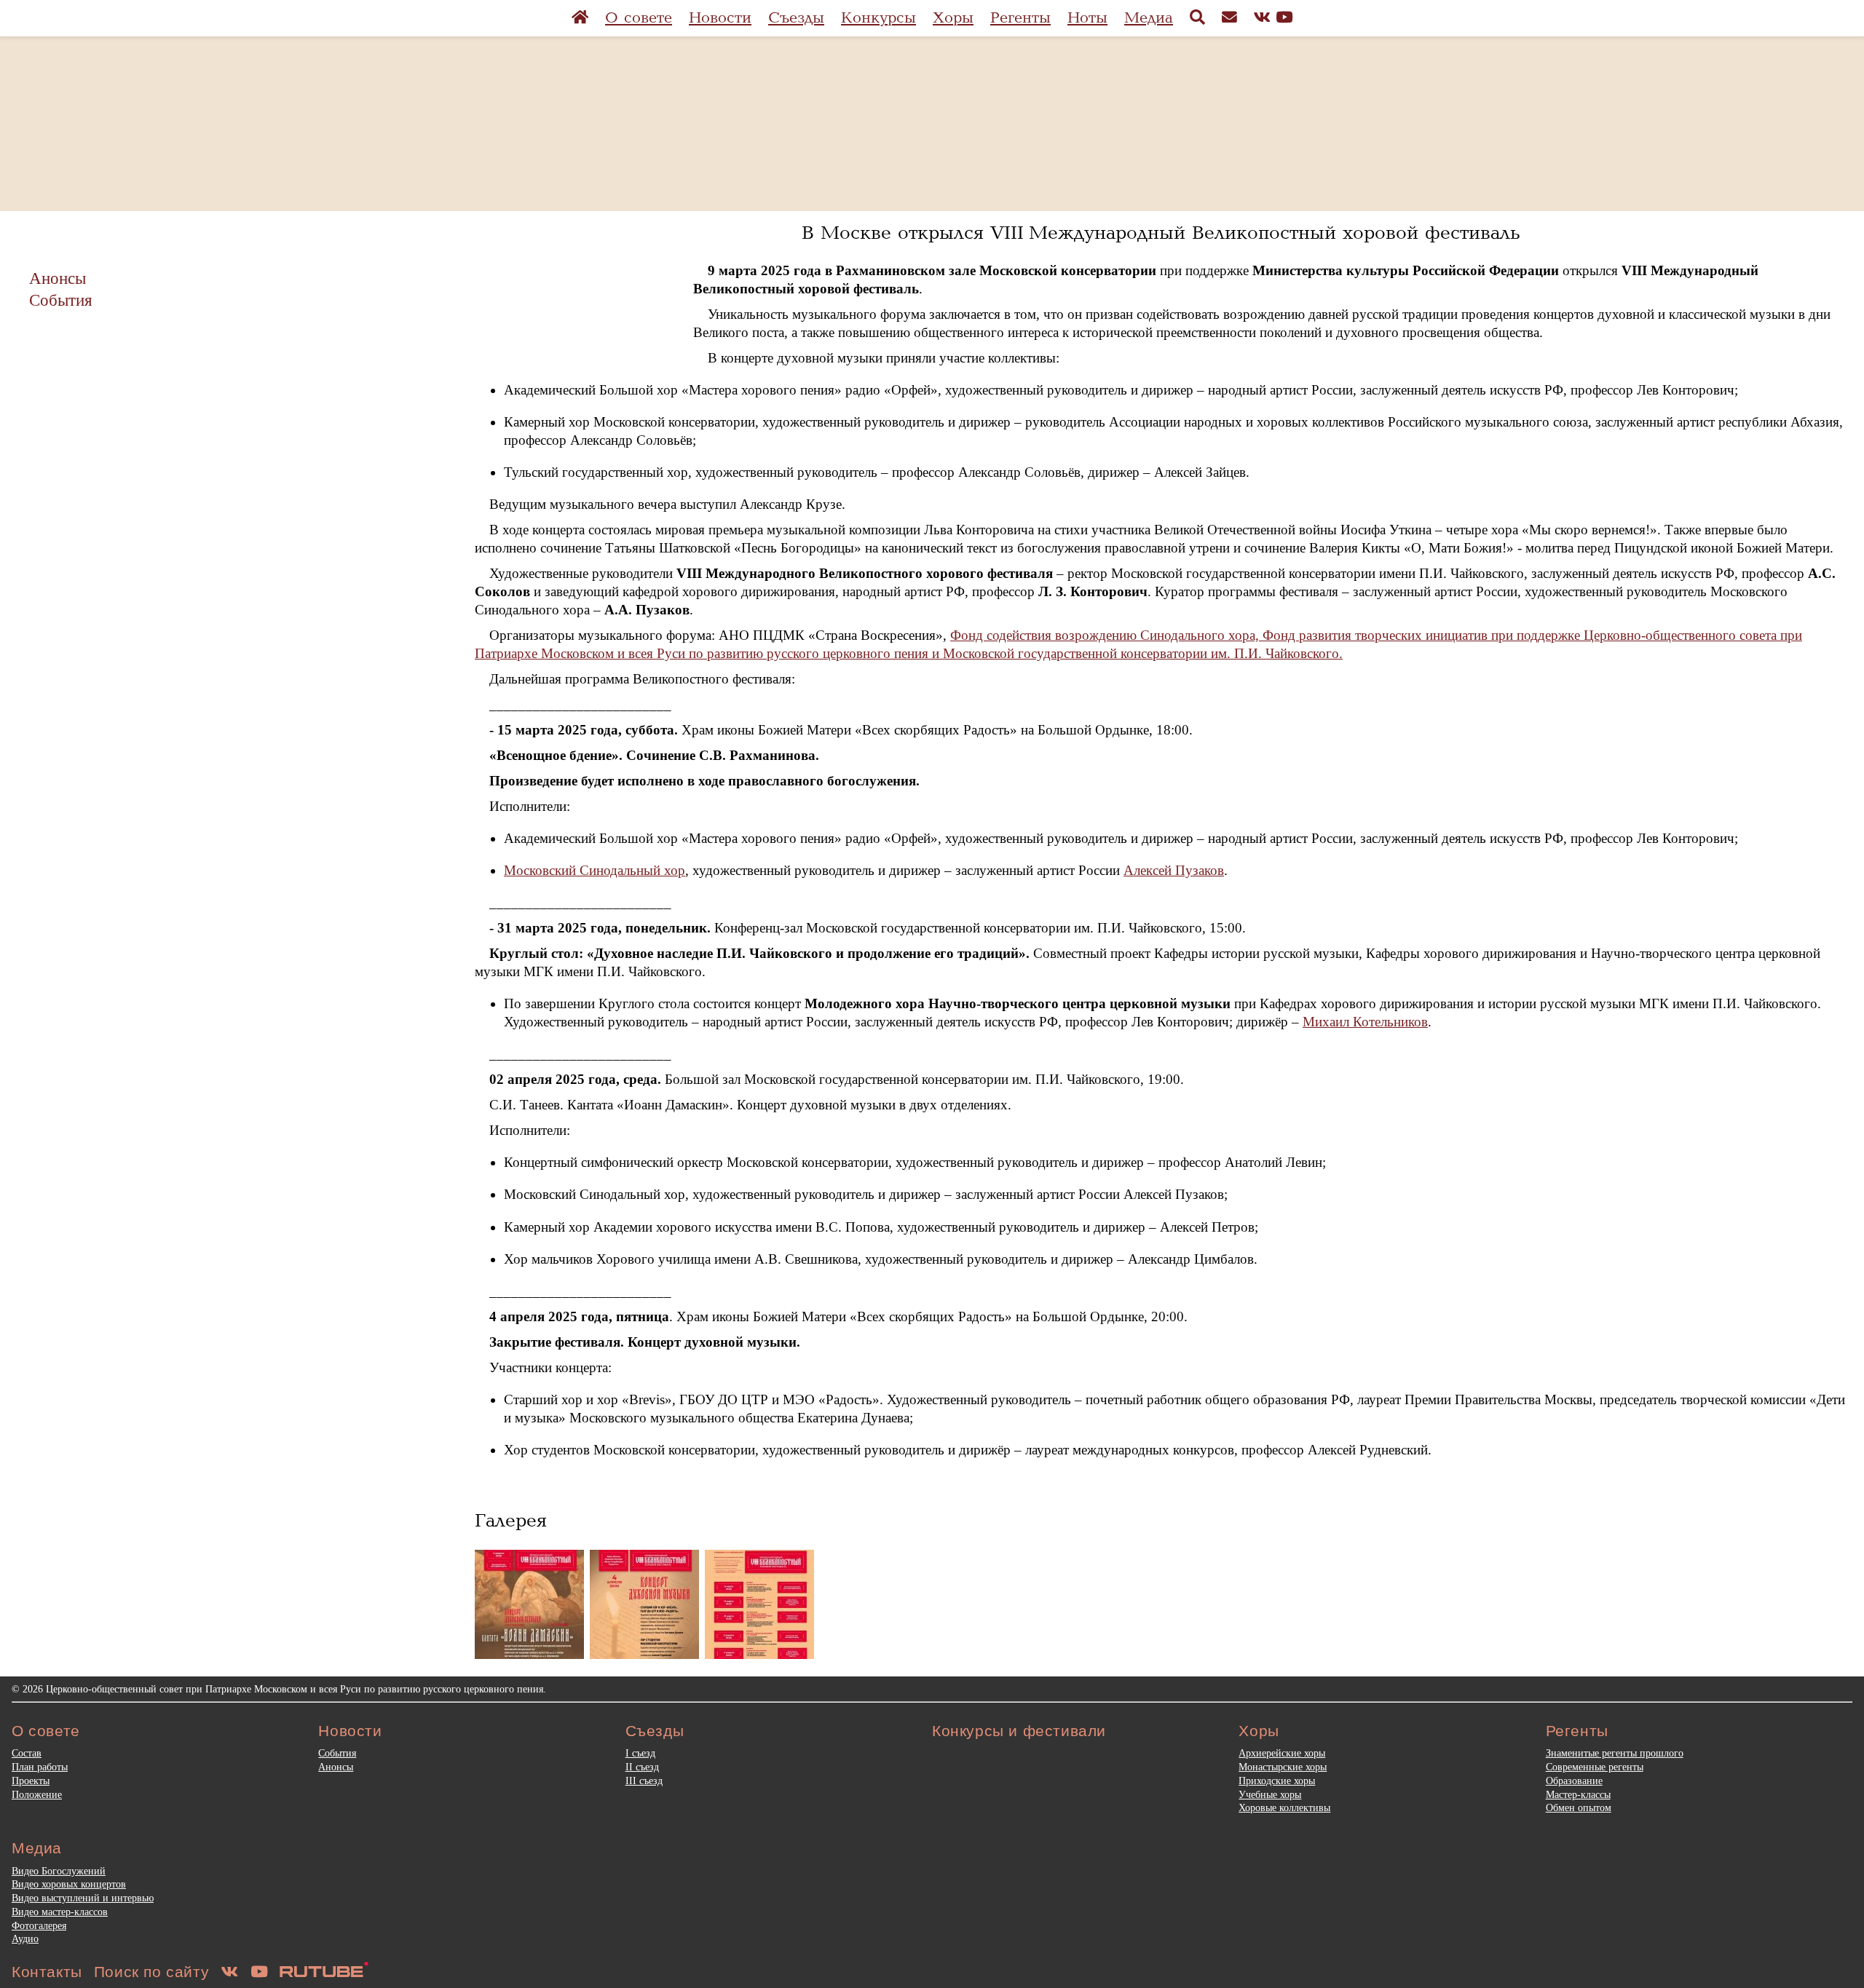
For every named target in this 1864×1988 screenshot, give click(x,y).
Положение (37, 1794)
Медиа (1149, 18)
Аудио (25, 1939)
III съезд (644, 1781)
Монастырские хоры (1283, 1767)
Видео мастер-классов (60, 1912)
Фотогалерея (39, 1925)
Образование (1574, 1781)
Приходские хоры (1277, 1781)
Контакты (47, 1972)
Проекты (31, 1781)
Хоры (953, 18)
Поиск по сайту (151, 1972)
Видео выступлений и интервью (83, 1898)
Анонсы (58, 278)
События (61, 300)
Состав (27, 1753)
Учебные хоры (1270, 1794)
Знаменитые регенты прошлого (1615, 1753)
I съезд (640, 1753)
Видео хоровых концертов (69, 1884)
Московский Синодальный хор (595, 870)
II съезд (642, 1767)
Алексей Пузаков (1174, 870)
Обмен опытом (1579, 1807)
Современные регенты (1595, 1767)
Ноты (1087, 18)
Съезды (796, 18)
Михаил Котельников (1365, 1022)
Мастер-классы (1578, 1794)
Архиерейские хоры (1282, 1753)
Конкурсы (878, 18)
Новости (720, 18)
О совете (639, 18)
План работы (40, 1767)
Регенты (1020, 18)
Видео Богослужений (59, 1871)
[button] (529, 1604)
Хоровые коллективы (1284, 1807)
